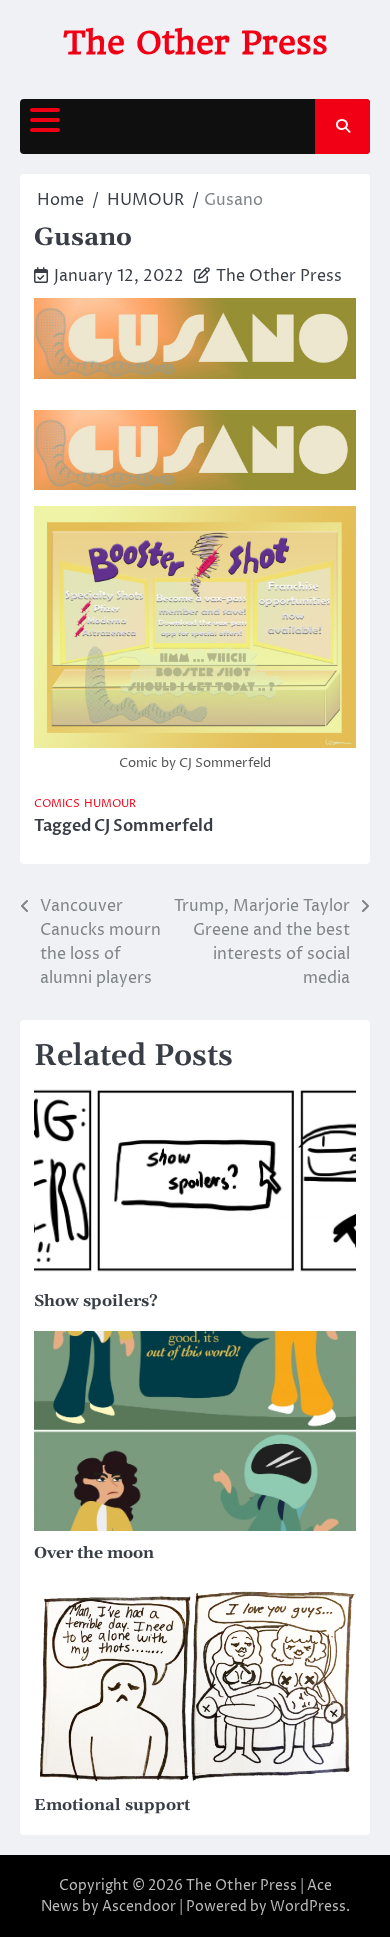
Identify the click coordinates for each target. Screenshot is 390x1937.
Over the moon (94, 1553)
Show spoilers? (96, 1301)
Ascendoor (139, 1906)
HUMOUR (110, 803)
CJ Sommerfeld (153, 826)
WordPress (308, 1906)
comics (57, 803)
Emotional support (112, 1805)
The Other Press (195, 42)
